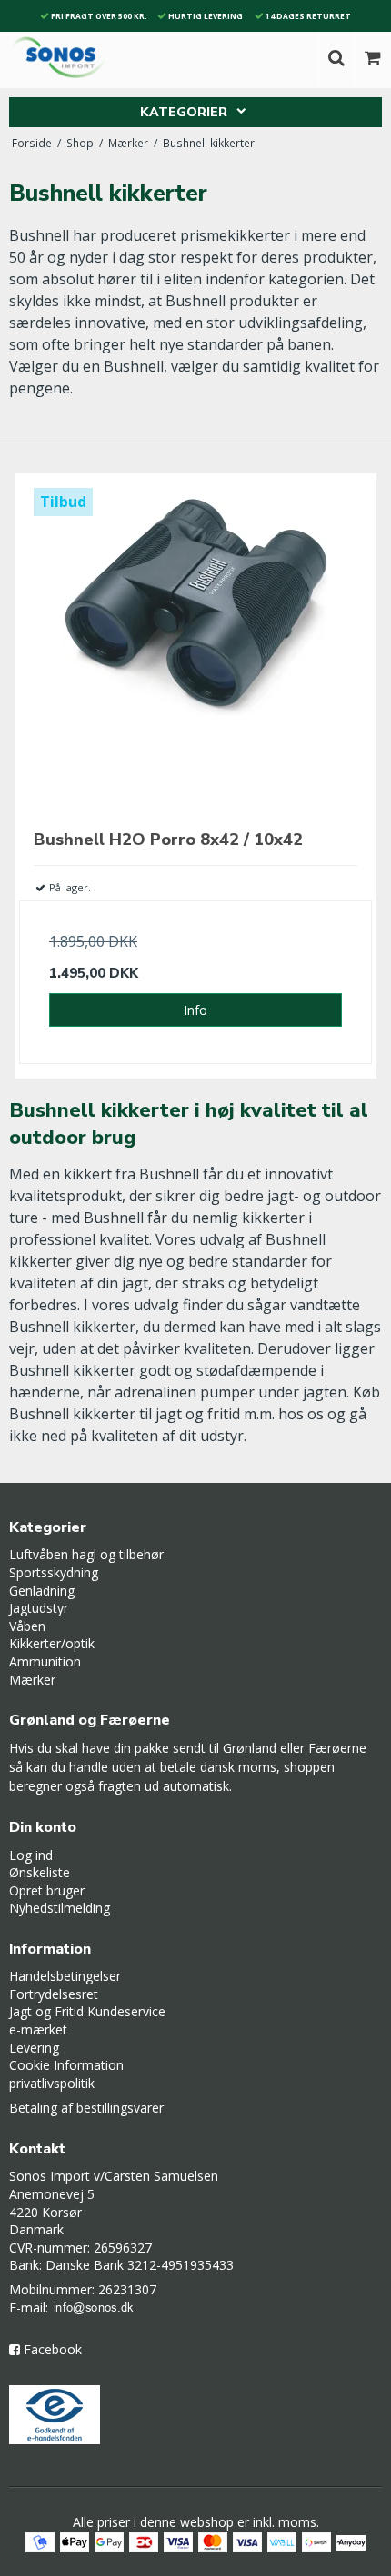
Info (195, 1010)
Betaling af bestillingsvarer (86, 2108)
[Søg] (336, 59)
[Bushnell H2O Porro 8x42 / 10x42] (195, 650)
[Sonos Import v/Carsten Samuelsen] (60, 57)
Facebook (53, 2349)
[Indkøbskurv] (373, 59)
